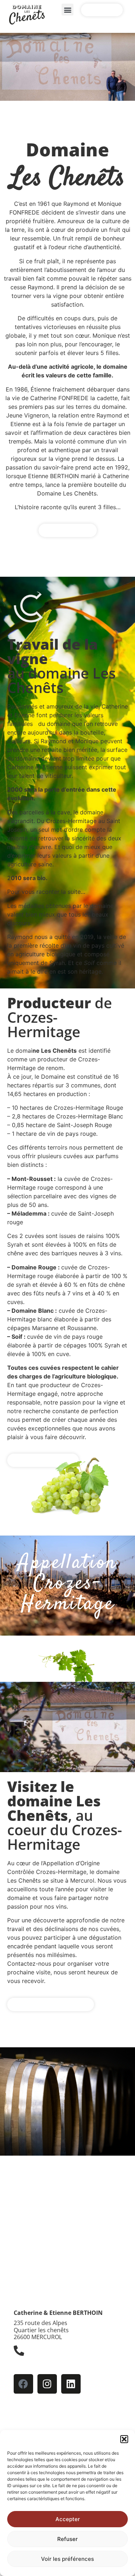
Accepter (68, 2519)
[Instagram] (47, 2384)
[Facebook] (23, 2384)
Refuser (67, 2539)
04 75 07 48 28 (45, 2363)
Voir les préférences (67, 2559)
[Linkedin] (71, 2384)
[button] (124, 2439)
